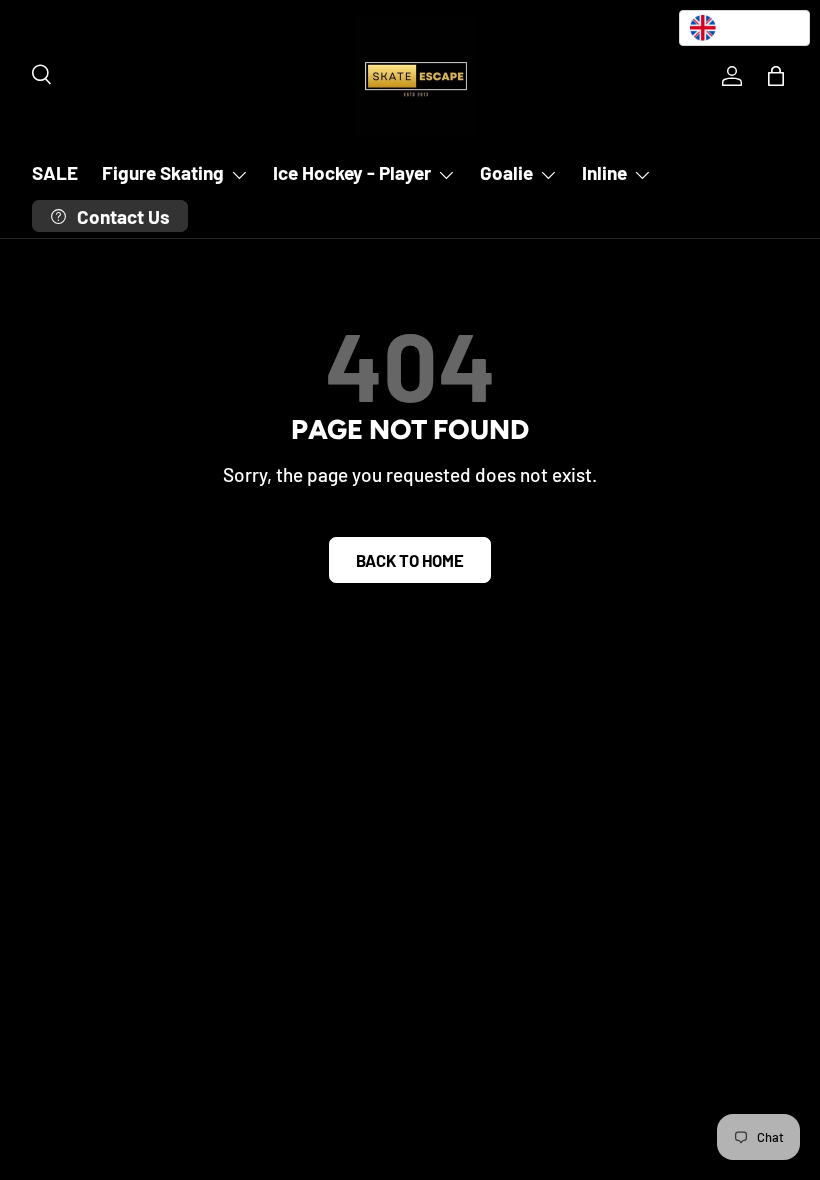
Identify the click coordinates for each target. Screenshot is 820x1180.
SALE (55, 172)
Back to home (410, 560)
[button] (776, 76)
